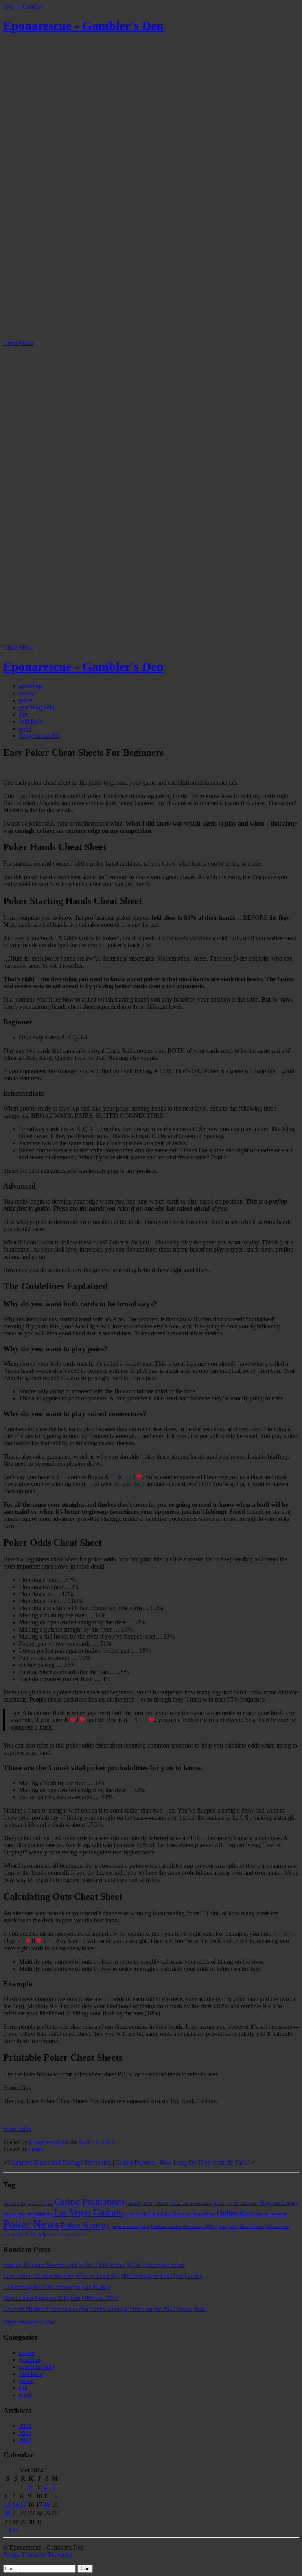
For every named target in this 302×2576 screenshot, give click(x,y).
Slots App (36, 2234)
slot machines (252, 2227)
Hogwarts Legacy (279, 2203)
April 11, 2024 (96, 2142)
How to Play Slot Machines (28, 2214)
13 (7, 2505)
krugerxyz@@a (49, 2142)
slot (23, 714)
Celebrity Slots (139, 2203)
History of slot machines (236, 2203)
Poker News (31, 2224)
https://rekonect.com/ (29, 2322)
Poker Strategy (85, 2225)
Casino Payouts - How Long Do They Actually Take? (183, 2162)
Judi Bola (31, 721)
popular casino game (131, 2227)
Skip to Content (23, 6)
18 (47, 2505)
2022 (25, 2440)
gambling (30, 686)
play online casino (271, 2214)
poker (26, 700)
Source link (17, 2129)
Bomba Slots (15, 2203)
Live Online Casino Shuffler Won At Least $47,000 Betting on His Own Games (103, 2276)
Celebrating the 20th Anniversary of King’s (57, 2287)
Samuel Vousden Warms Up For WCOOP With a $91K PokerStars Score (94, 2265)
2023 (25, 2433)
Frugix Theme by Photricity (38, 2555)
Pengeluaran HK (40, 736)
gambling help (37, 707)
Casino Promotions (90, 2202)
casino (27, 693)
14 (15, 2505)
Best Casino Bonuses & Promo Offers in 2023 (61, 2298)
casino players (40, 2203)
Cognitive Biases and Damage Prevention (60, 2162)
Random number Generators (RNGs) (184, 2227)
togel (25, 729)
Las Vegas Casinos (88, 2212)
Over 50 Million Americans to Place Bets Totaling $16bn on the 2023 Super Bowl (105, 2309)
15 (23, 2505)
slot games (228, 2227)
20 (7, 2513)
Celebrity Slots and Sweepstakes (183, 2203)
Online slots (235, 2213)
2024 (25, 2426)
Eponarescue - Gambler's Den (83, 26)
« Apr (10, 2530)
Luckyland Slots (166, 2213)
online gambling (201, 2214)
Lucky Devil (135, 2214)
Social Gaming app (66, 2235)
